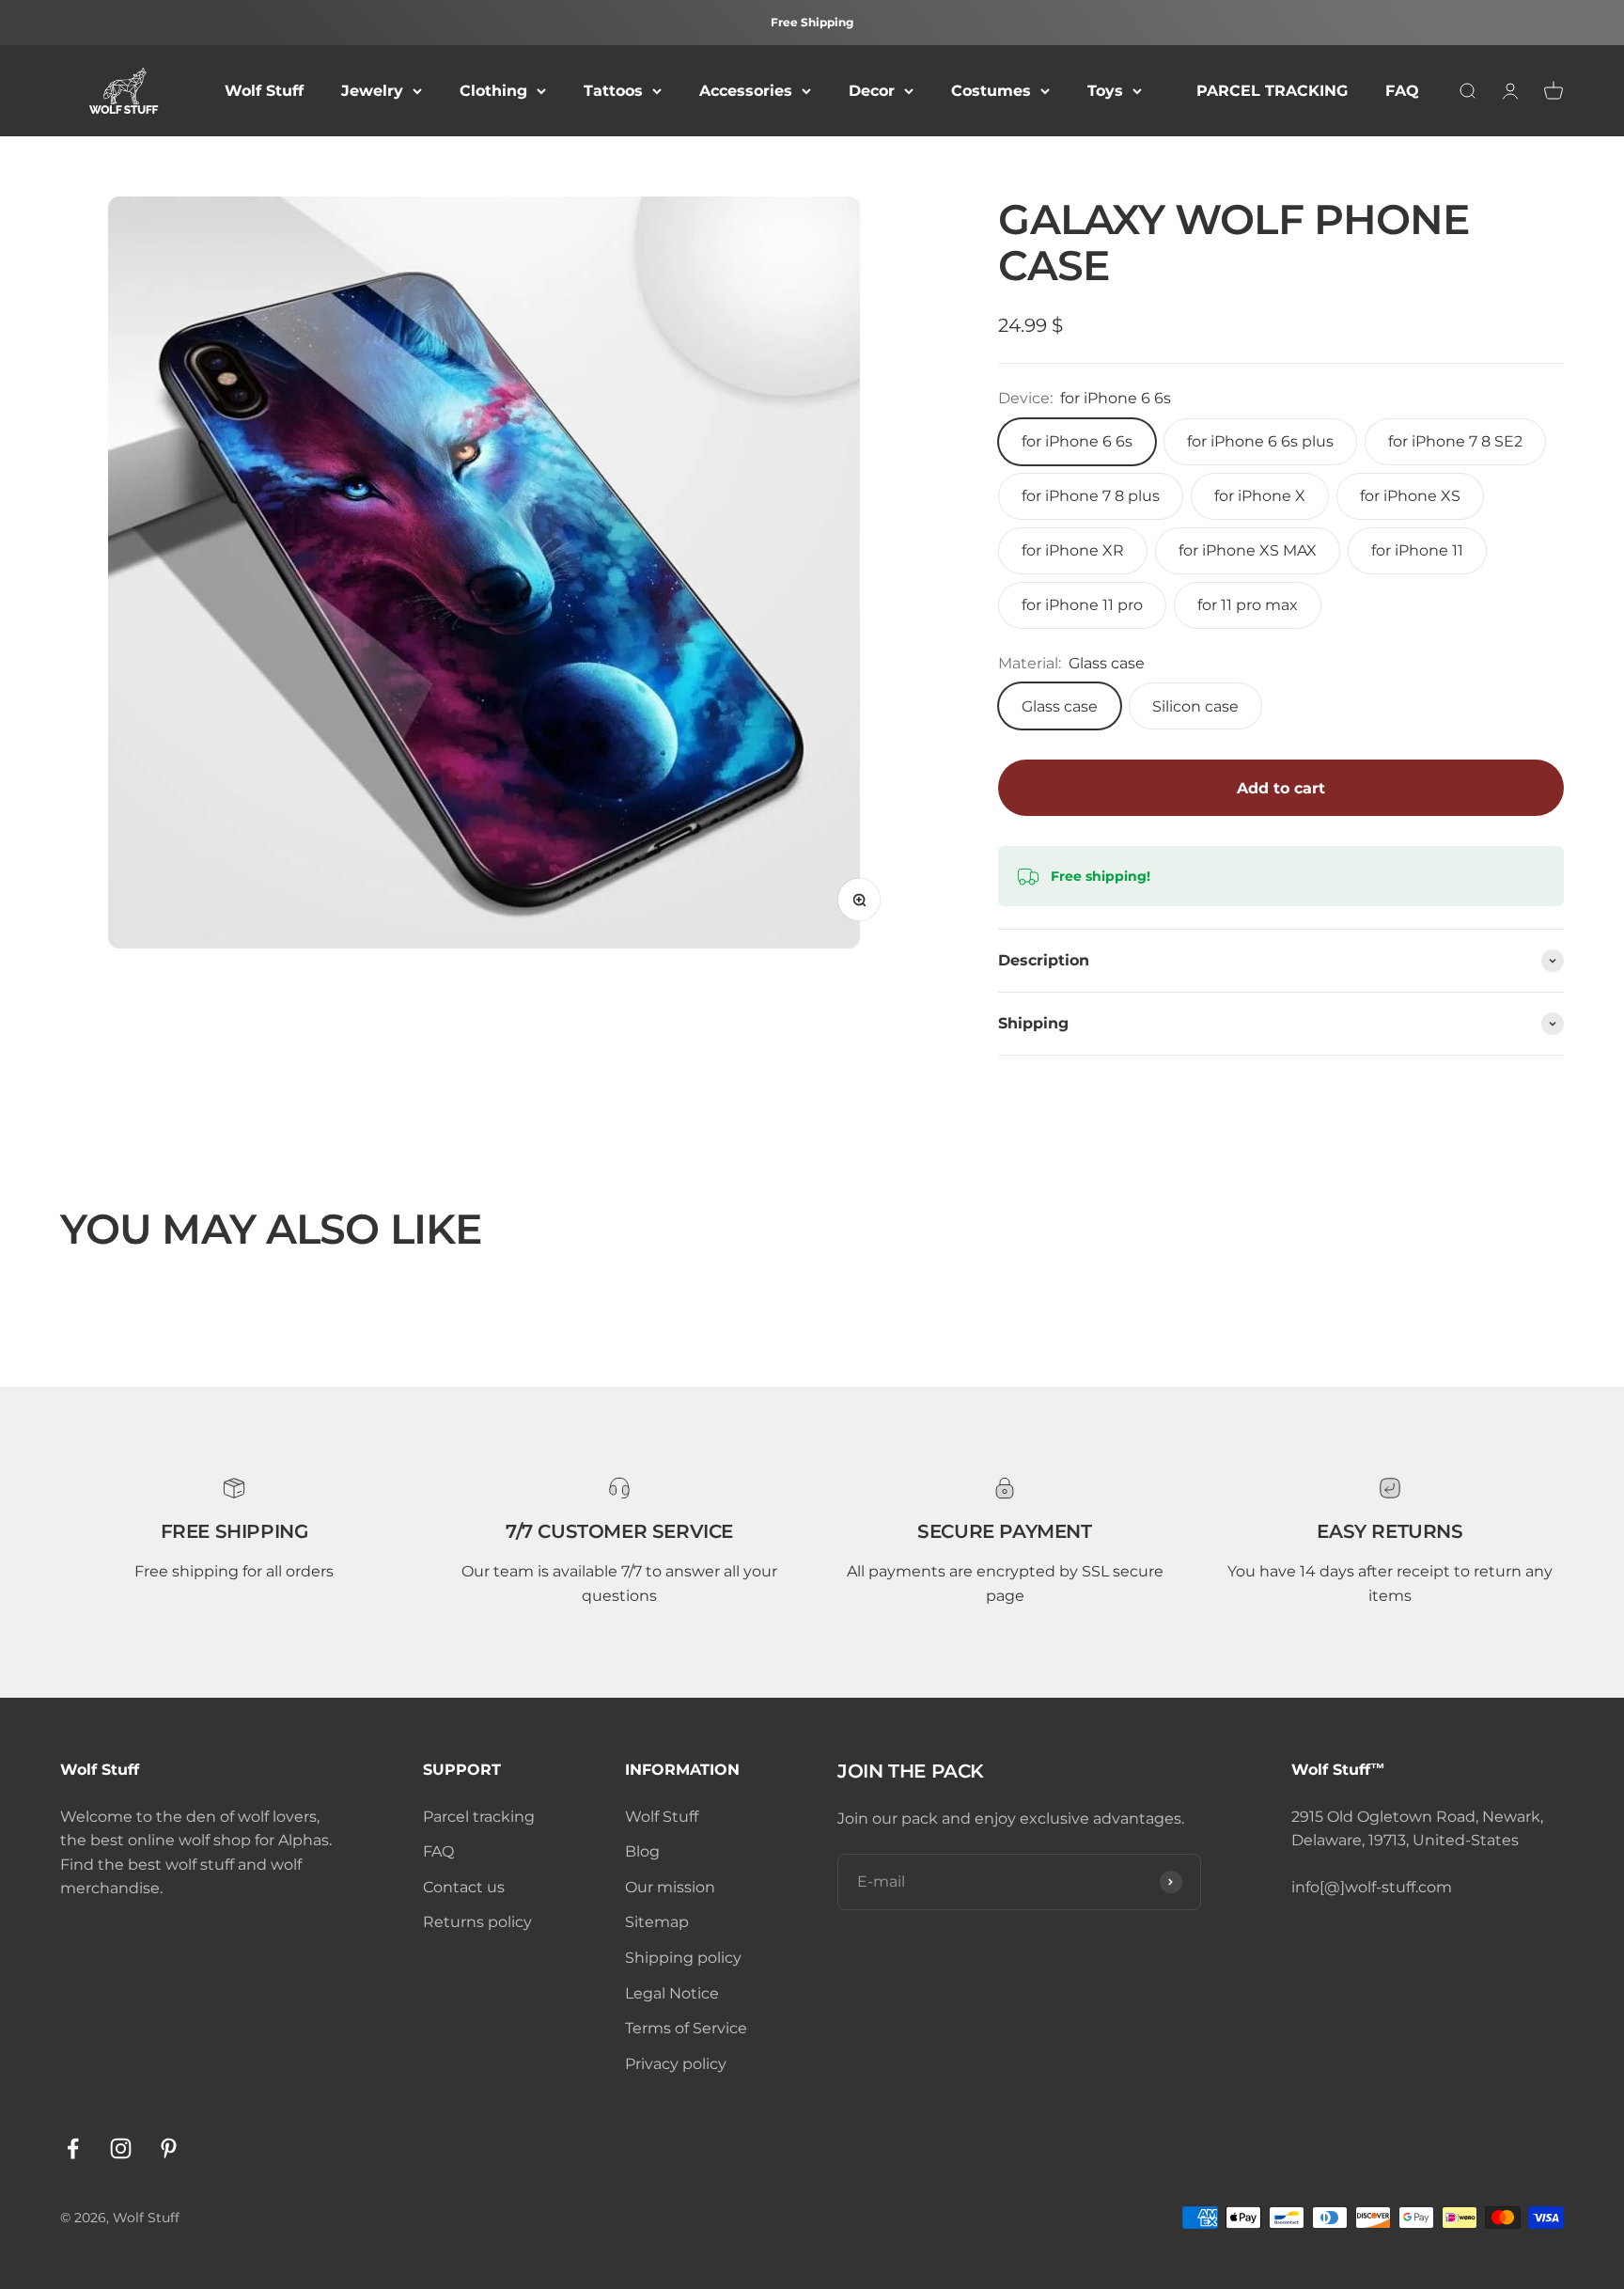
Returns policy (477, 1922)
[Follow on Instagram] (121, 2148)
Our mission (670, 1887)
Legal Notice (672, 1993)
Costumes (991, 91)
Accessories (746, 91)
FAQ (1402, 91)
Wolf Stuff (264, 91)
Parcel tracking (479, 1817)
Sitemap (657, 1922)
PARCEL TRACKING (1272, 91)
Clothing (493, 91)
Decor (872, 91)
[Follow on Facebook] (73, 2148)
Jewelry (372, 91)
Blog (642, 1851)
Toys (1105, 91)
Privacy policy (676, 2064)
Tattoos (613, 91)
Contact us (464, 1887)
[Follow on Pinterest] (169, 2148)
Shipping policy (683, 1958)
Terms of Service (686, 2028)
